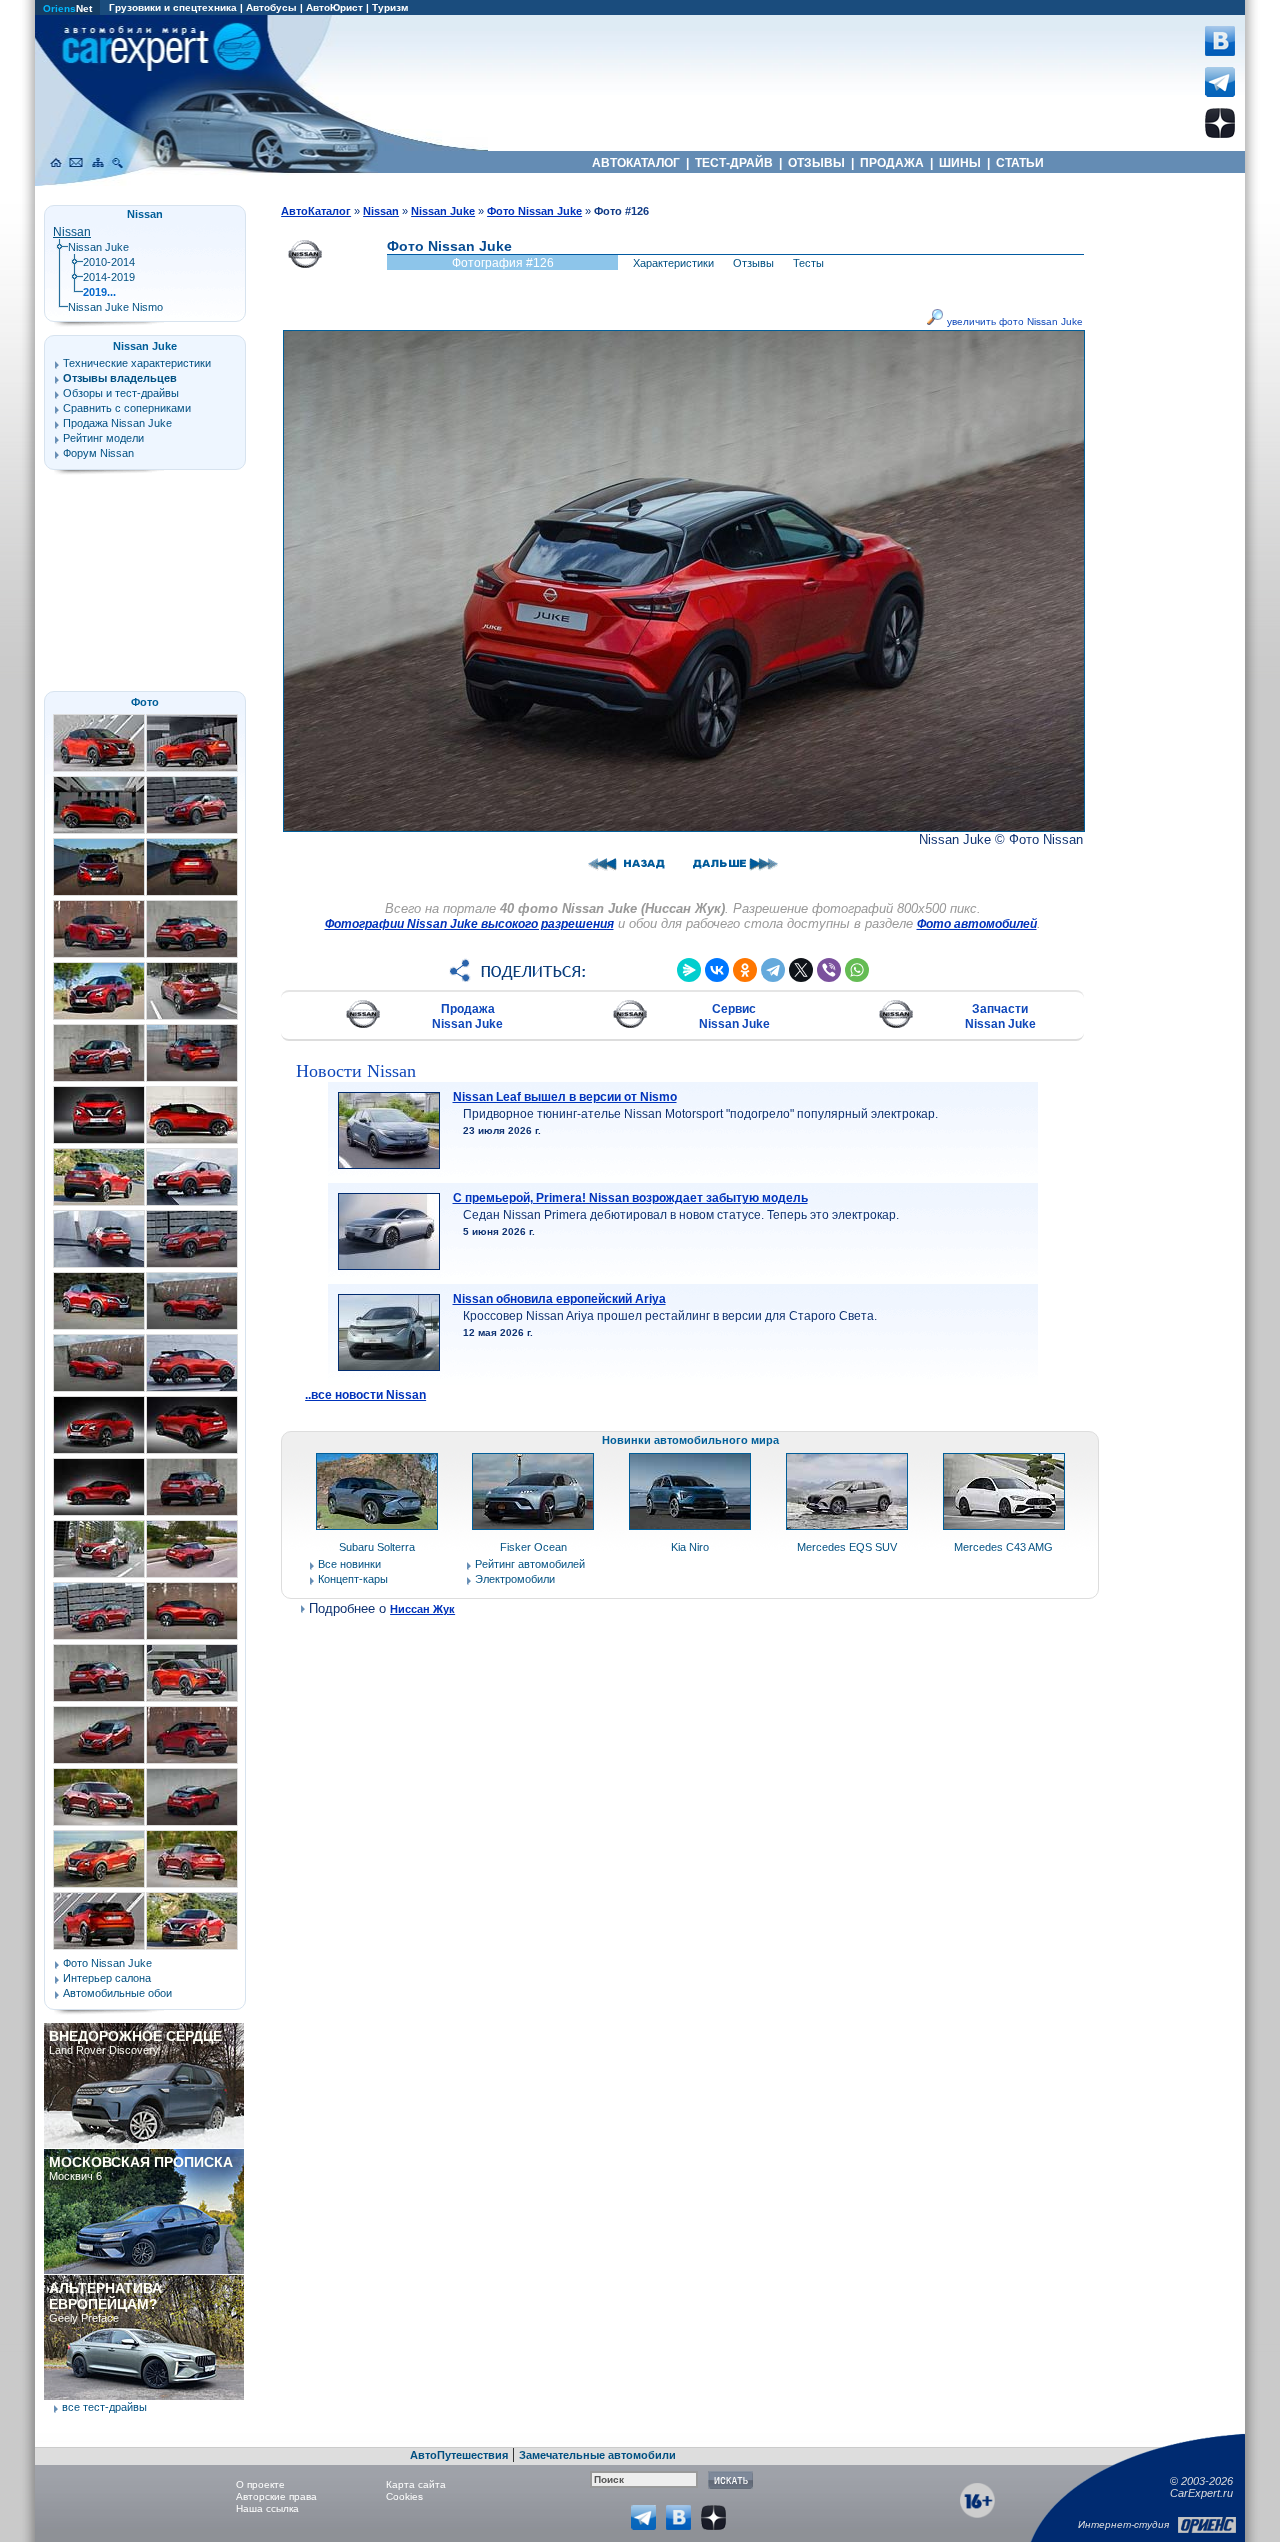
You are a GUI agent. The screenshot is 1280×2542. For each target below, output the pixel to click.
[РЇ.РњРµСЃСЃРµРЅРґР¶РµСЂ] (689, 970)
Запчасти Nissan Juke (1000, 1016)
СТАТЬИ (1020, 163)
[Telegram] (773, 970)
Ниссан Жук (422, 1609)
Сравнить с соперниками (127, 408)
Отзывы (753, 263)
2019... (99, 292)
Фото (145, 702)
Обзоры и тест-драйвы (121, 393)
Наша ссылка (267, 2508)
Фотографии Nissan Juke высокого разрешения (469, 924)
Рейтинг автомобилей (530, 1564)
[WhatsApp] (857, 970)
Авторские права (276, 2496)
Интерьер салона (107, 1978)
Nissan (72, 232)
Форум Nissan (98, 453)
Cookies (404, 2496)
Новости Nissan (356, 1071)
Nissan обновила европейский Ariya (559, 1299)
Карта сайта (416, 2484)
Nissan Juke (98, 247)
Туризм (390, 7)
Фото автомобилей (977, 924)
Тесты (808, 263)
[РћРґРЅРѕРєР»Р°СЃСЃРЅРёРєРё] (745, 970)
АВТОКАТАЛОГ (636, 163)
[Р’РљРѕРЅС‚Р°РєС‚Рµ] (717, 970)
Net (67, 8)
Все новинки (349, 1564)
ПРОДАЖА (892, 163)
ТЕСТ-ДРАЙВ (734, 163)
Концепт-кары (353, 1579)
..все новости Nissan (365, 1395)
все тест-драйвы (104, 2407)
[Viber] (829, 970)
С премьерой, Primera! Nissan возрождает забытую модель (630, 1198)
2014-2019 (109, 277)
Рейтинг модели (103, 438)
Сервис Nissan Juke (734, 1016)
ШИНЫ (960, 163)
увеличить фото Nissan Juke (1013, 321)
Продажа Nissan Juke (467, 1016)
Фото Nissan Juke (107, 1963)
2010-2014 (109, 262)
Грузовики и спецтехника (173, 7)
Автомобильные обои (117, 1993)
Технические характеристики (137, 363)
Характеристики (673, 263)
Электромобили (515, 1579)
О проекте (260, 2484)
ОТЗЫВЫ (816, 163)
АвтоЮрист (334, 7)
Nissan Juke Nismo (115, 307)
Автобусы (271, 7)
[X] (801, 970)
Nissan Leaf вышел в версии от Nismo (565, 1097)
